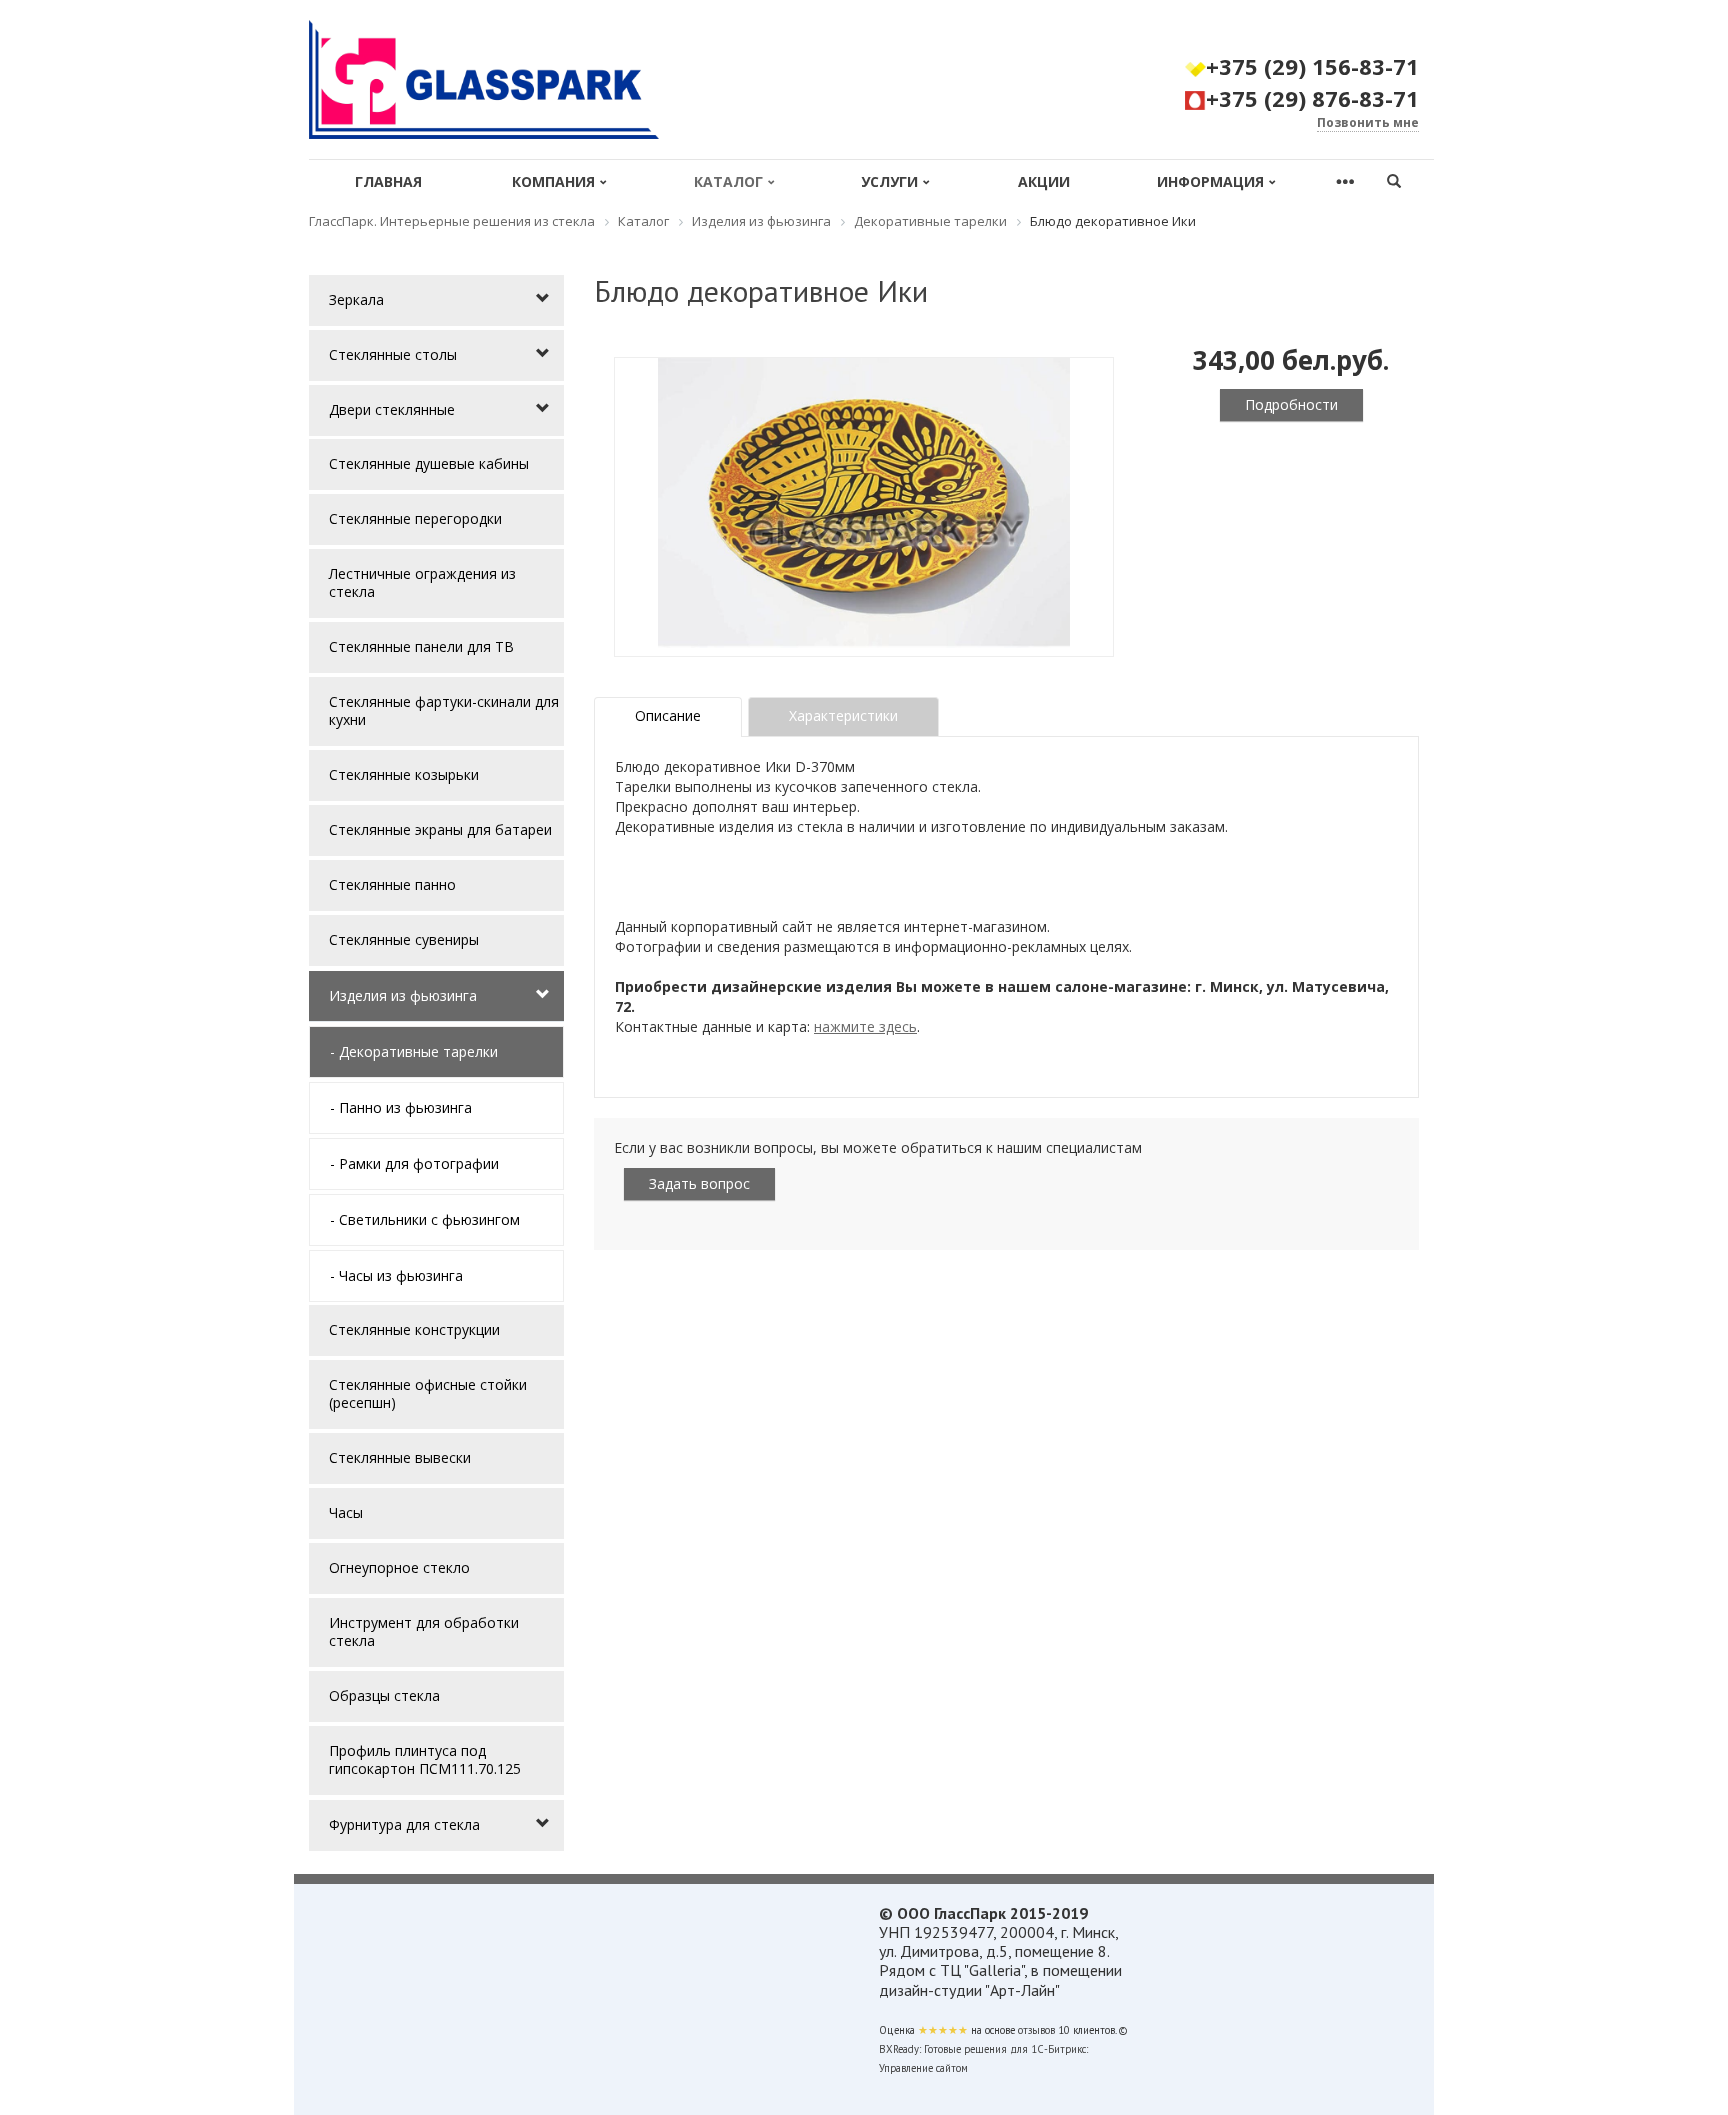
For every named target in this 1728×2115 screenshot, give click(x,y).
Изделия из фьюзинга (403, 995)
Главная (388, 181)
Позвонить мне (1368, 122)
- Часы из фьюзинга (396, 1275)
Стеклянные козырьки (404, 774)
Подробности (1291, 404)
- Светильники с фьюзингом (425, 1219)
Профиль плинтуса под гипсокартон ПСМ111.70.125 (425, 1759)
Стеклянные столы (393, 354)
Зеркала (356, 299)
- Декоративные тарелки (414, 1051)
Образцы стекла (384, 1695)
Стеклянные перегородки (415, 518)
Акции (1044, 181)
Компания (553, 181)
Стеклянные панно (392, 884)
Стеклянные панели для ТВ (421, 646)
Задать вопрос (699, 1183)
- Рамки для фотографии (414, 1163)
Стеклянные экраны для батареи (440, 829)
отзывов (1036, 2030)
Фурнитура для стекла (404, 1824)
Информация (1210, 181)
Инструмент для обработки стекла (424, 1631)
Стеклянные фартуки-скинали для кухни (444, 710)
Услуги (889, 181)
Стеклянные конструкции (414, 1329)
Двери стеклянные (392, 409)
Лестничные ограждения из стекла (422, 582)
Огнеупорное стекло (399, 1567)
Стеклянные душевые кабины (429, 463)
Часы (346, 1512)
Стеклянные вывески (400, 1457)
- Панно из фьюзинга (401, 1107)
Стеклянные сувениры (404, 939)
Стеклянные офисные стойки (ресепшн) (428, 1393)
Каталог (728, 181)
